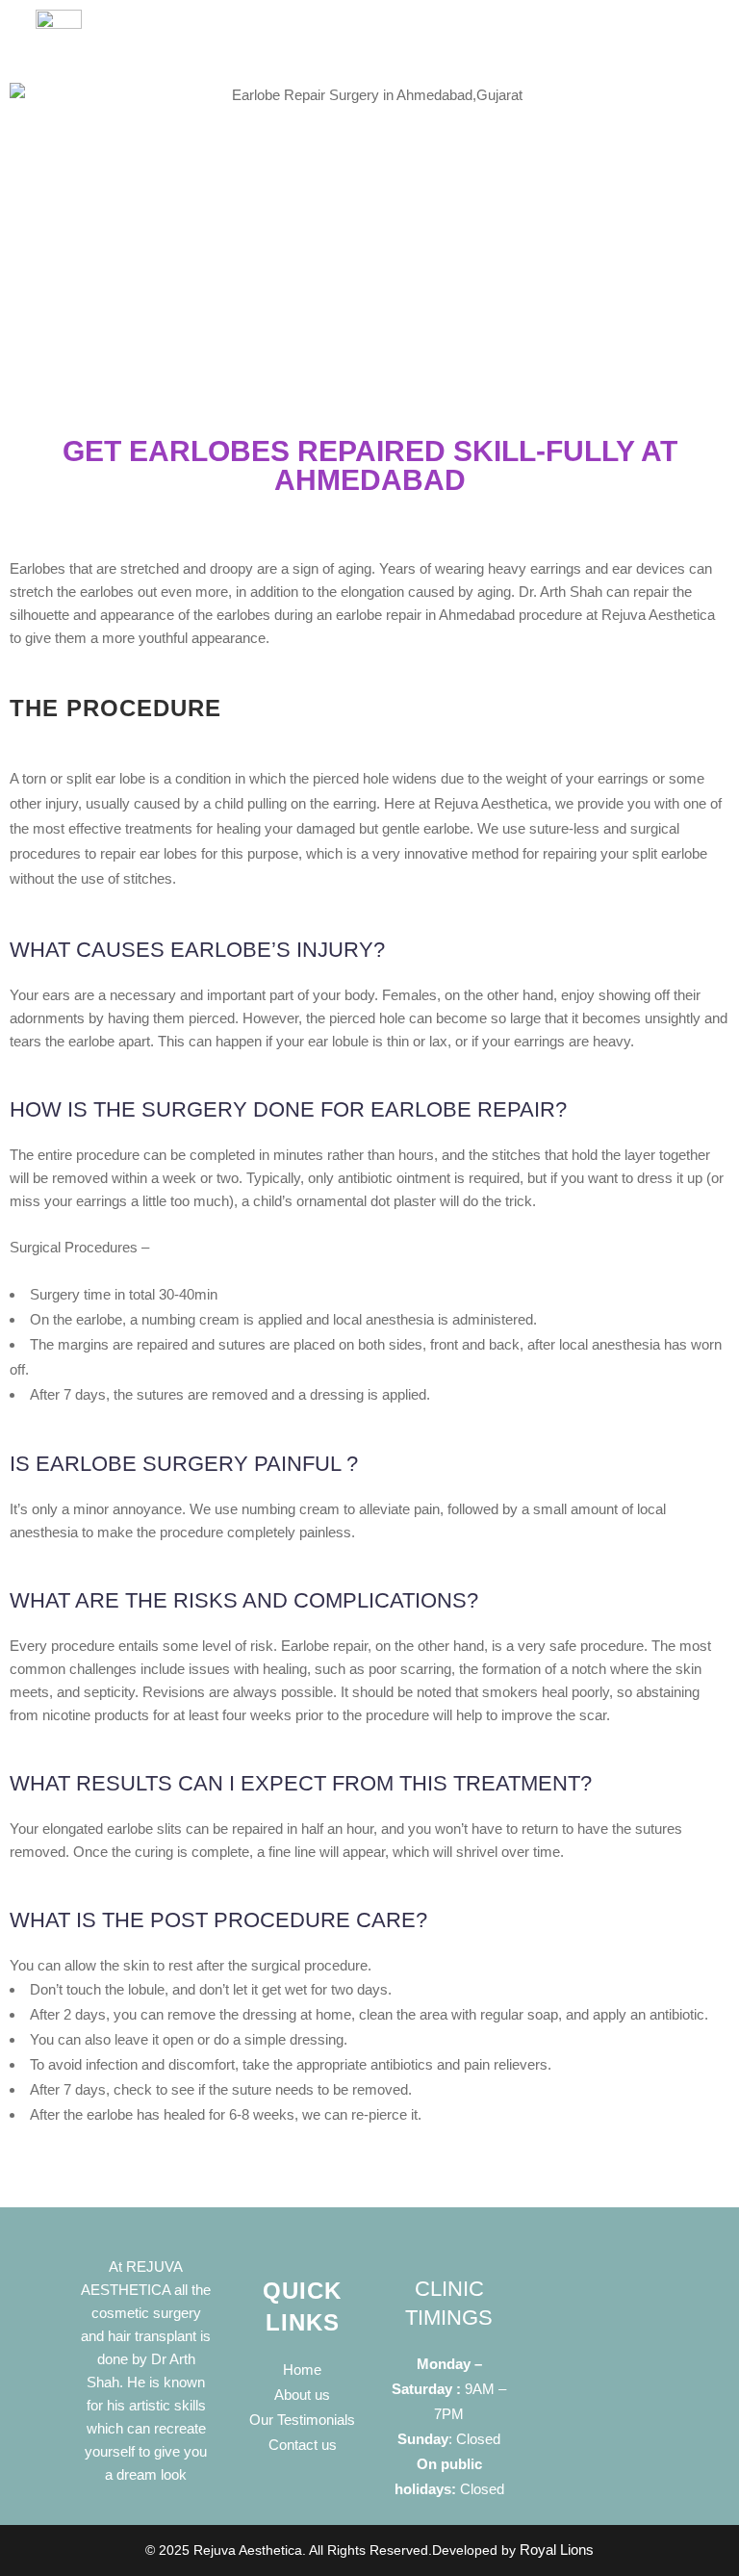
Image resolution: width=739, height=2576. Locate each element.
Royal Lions (557, 2550)
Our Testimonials (302, 2420)
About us (302, 2395)
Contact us (303, 2445)
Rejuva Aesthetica (248, 2550)
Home (302, 2370)
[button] (444, 46)
